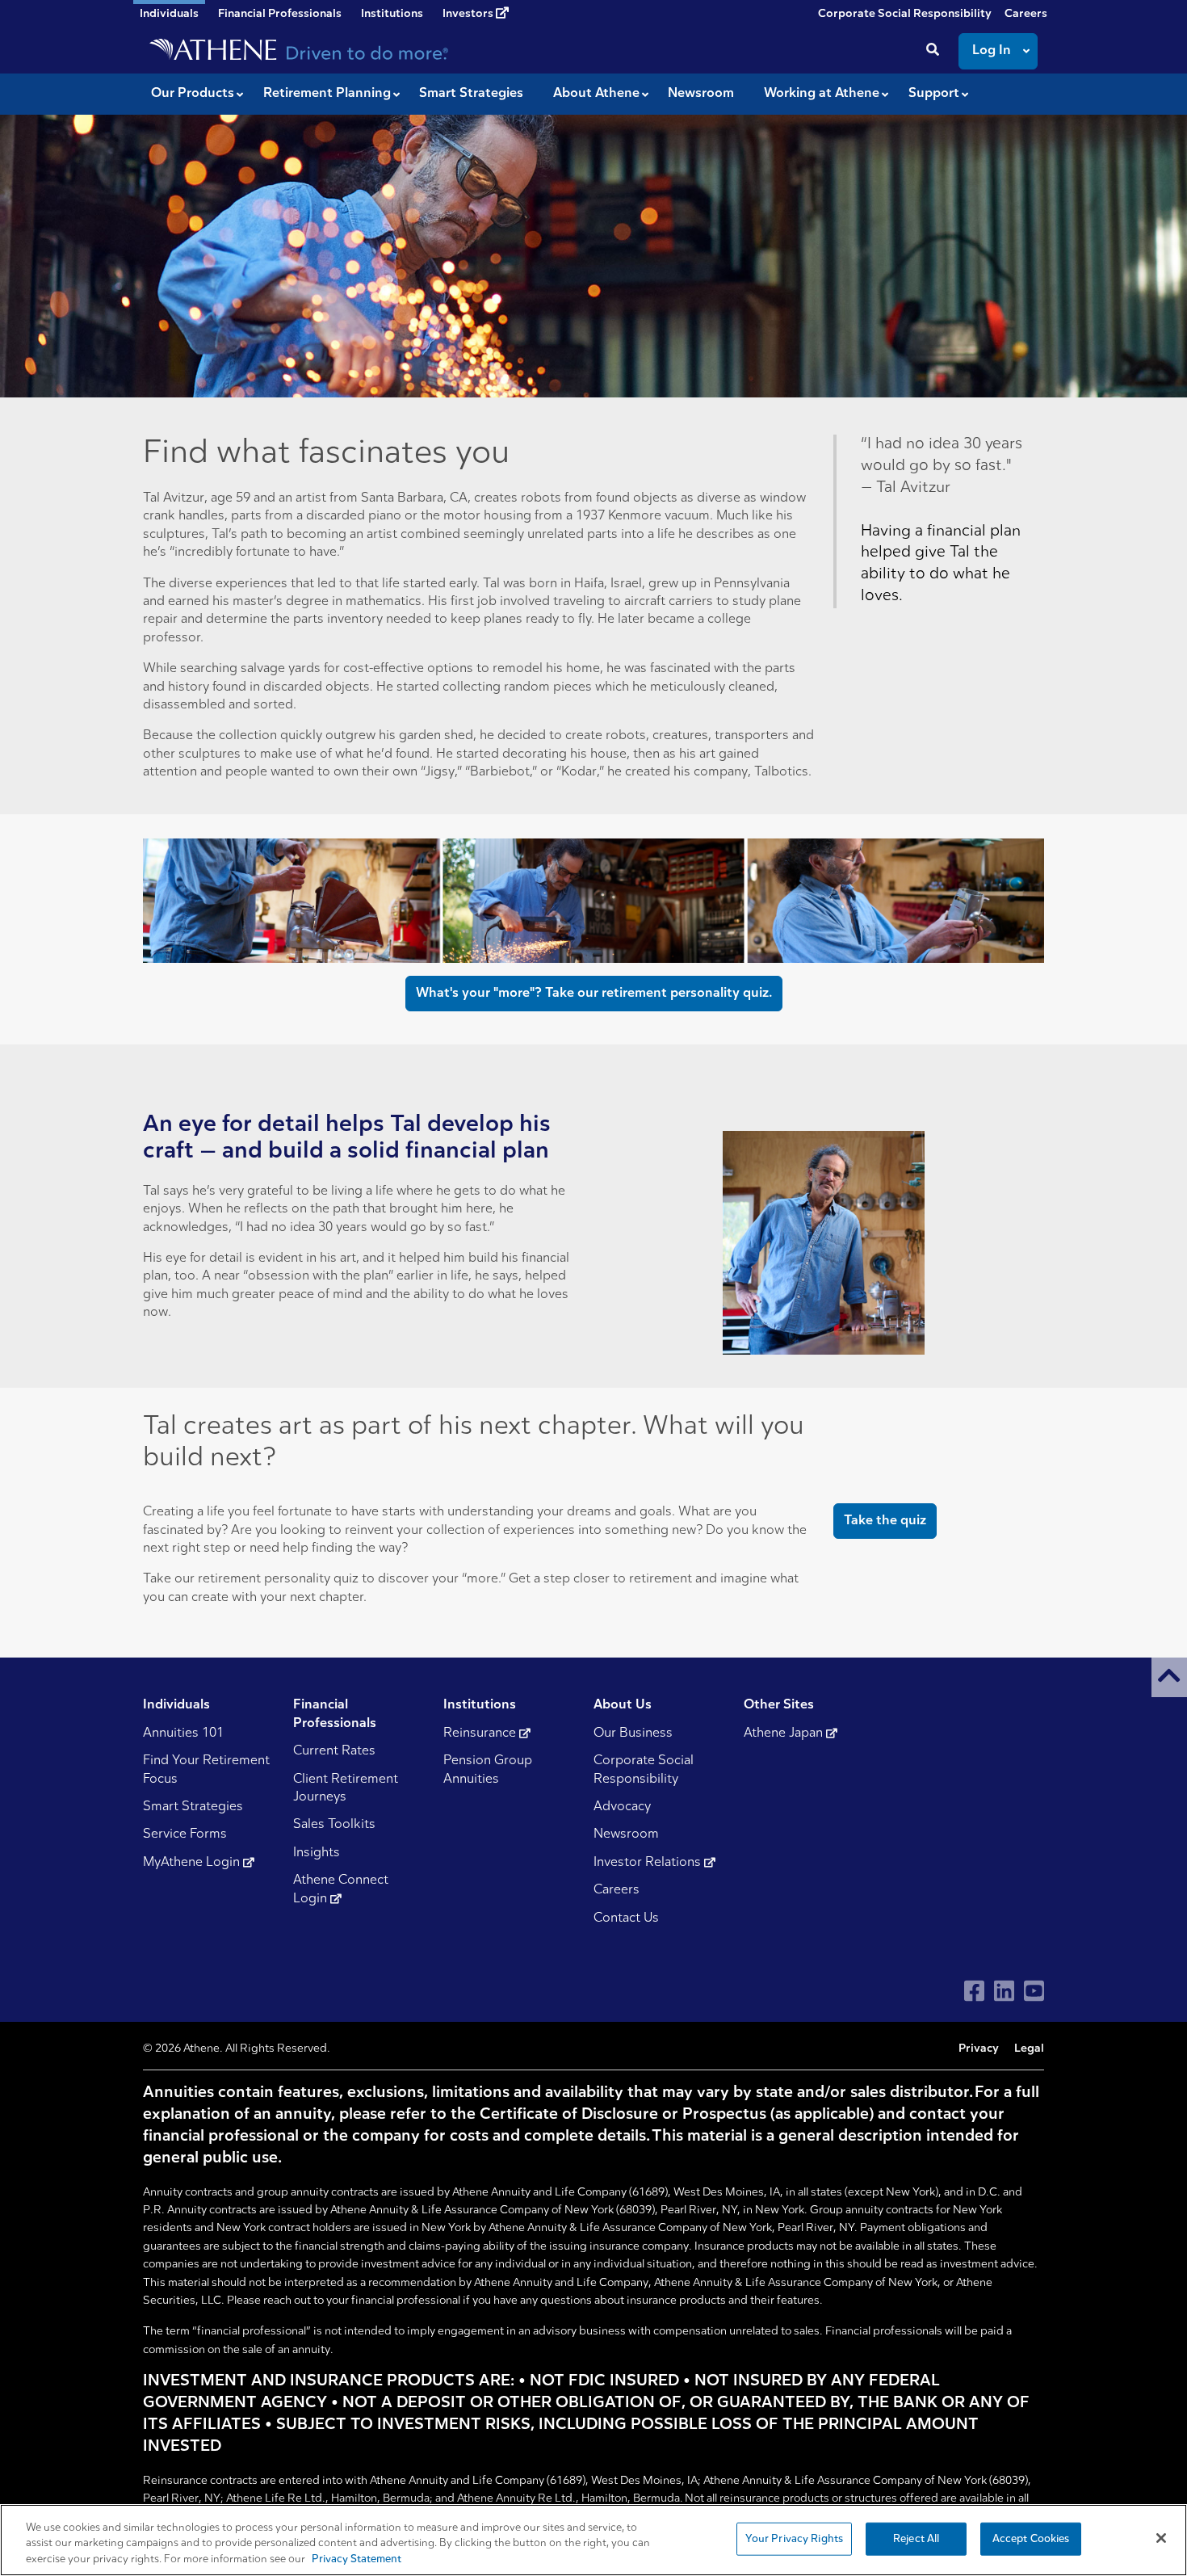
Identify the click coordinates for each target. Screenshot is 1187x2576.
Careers (1026, 14)
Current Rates (334, 1751)
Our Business (633, 1733)
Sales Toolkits (334, 1825)
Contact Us (626, 1918)
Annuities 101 (183, 1733)
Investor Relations (649, 1863)
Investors (469, 14)
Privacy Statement (357, 2559)
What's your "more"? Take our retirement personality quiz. (594, 994)
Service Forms (185, 1834)
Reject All (916, 2538)
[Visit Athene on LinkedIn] (1004, 1991)
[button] (1169, 1677)
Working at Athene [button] (822, 94)
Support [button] (934, 94)
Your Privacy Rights (794, 2538)
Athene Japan (785, 1733)
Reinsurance (481, 1733)
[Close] (1161, 2538)
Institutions (392, 14)
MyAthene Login (193, 1863)
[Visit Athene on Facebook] (974, 1991)
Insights (317, 1853)
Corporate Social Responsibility (905, 14)
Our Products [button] (193, 94)
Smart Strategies (193, 1807)
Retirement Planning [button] (327, 94)
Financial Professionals (280, 14)
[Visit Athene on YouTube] (1034, 1991)
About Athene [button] (596, 94)
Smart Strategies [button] (471, 94)
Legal (1029, 2049)
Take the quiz (885, 1521)
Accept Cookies (1031, 2538)
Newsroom (626, 1834)
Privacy (979, 2049)
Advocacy (622, 1807)
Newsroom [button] (701, 94)
